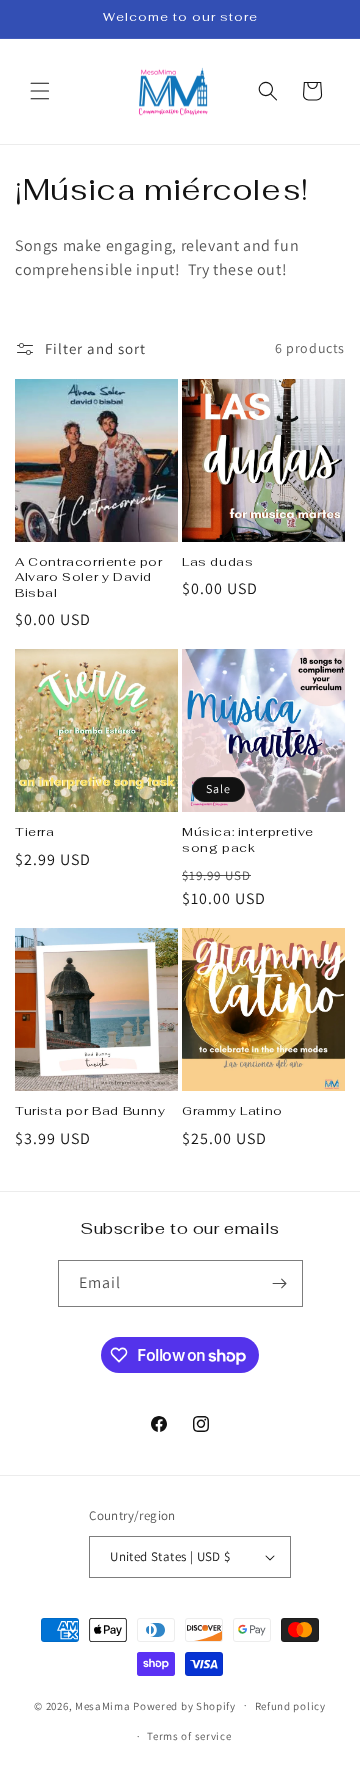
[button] (40, 91)
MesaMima (103, 1705)
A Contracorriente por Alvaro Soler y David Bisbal (89, 578)
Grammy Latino (232, 1111)
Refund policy (290, 1706)
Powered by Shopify (184, 1705)
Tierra (35, 832)
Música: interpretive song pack (248, 840)
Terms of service (189, 1736)
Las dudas (217, 562)
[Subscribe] (280, 1283)
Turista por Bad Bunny (90, 1111)
